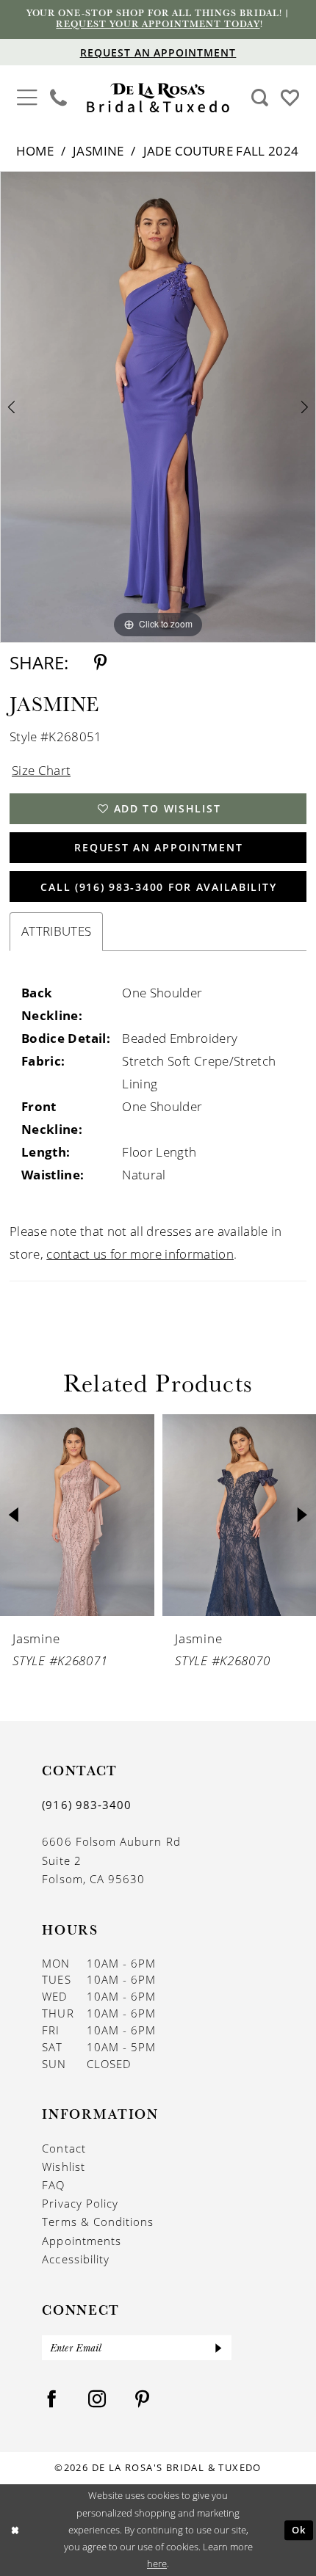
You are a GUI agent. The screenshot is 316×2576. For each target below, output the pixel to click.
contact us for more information (140, 1254)
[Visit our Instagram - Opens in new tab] (97, 2399)
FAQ (53, 2185)
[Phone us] (59, 98)
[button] (27, 96)
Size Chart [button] (41, 770)
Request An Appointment (158, 847)
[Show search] (259, 98)
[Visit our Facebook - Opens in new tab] (52, 2399)
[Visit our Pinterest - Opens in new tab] (142, 2399)
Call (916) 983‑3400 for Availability (158, 887)
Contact (64, 2148)
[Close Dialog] (14, 2530)
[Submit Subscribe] (219, 2348)
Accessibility (76, 2259)
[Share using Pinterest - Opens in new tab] (100, 663)
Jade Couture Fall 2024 (221, 151)
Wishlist (64, 2166)
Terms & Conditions (98, 2222)
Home (35, 151)
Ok (299, 2530)
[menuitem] (27, 98)
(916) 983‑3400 (87, 1805)
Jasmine (98, 151)
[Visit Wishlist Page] (290, 97)
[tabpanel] (158, 407)
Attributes (56, 931)
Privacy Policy (80, 2203)
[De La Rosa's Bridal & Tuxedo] (158, 98)
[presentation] (83, 1515)
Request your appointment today (158, 24)
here (157, 2564)
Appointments (82, 2241)
